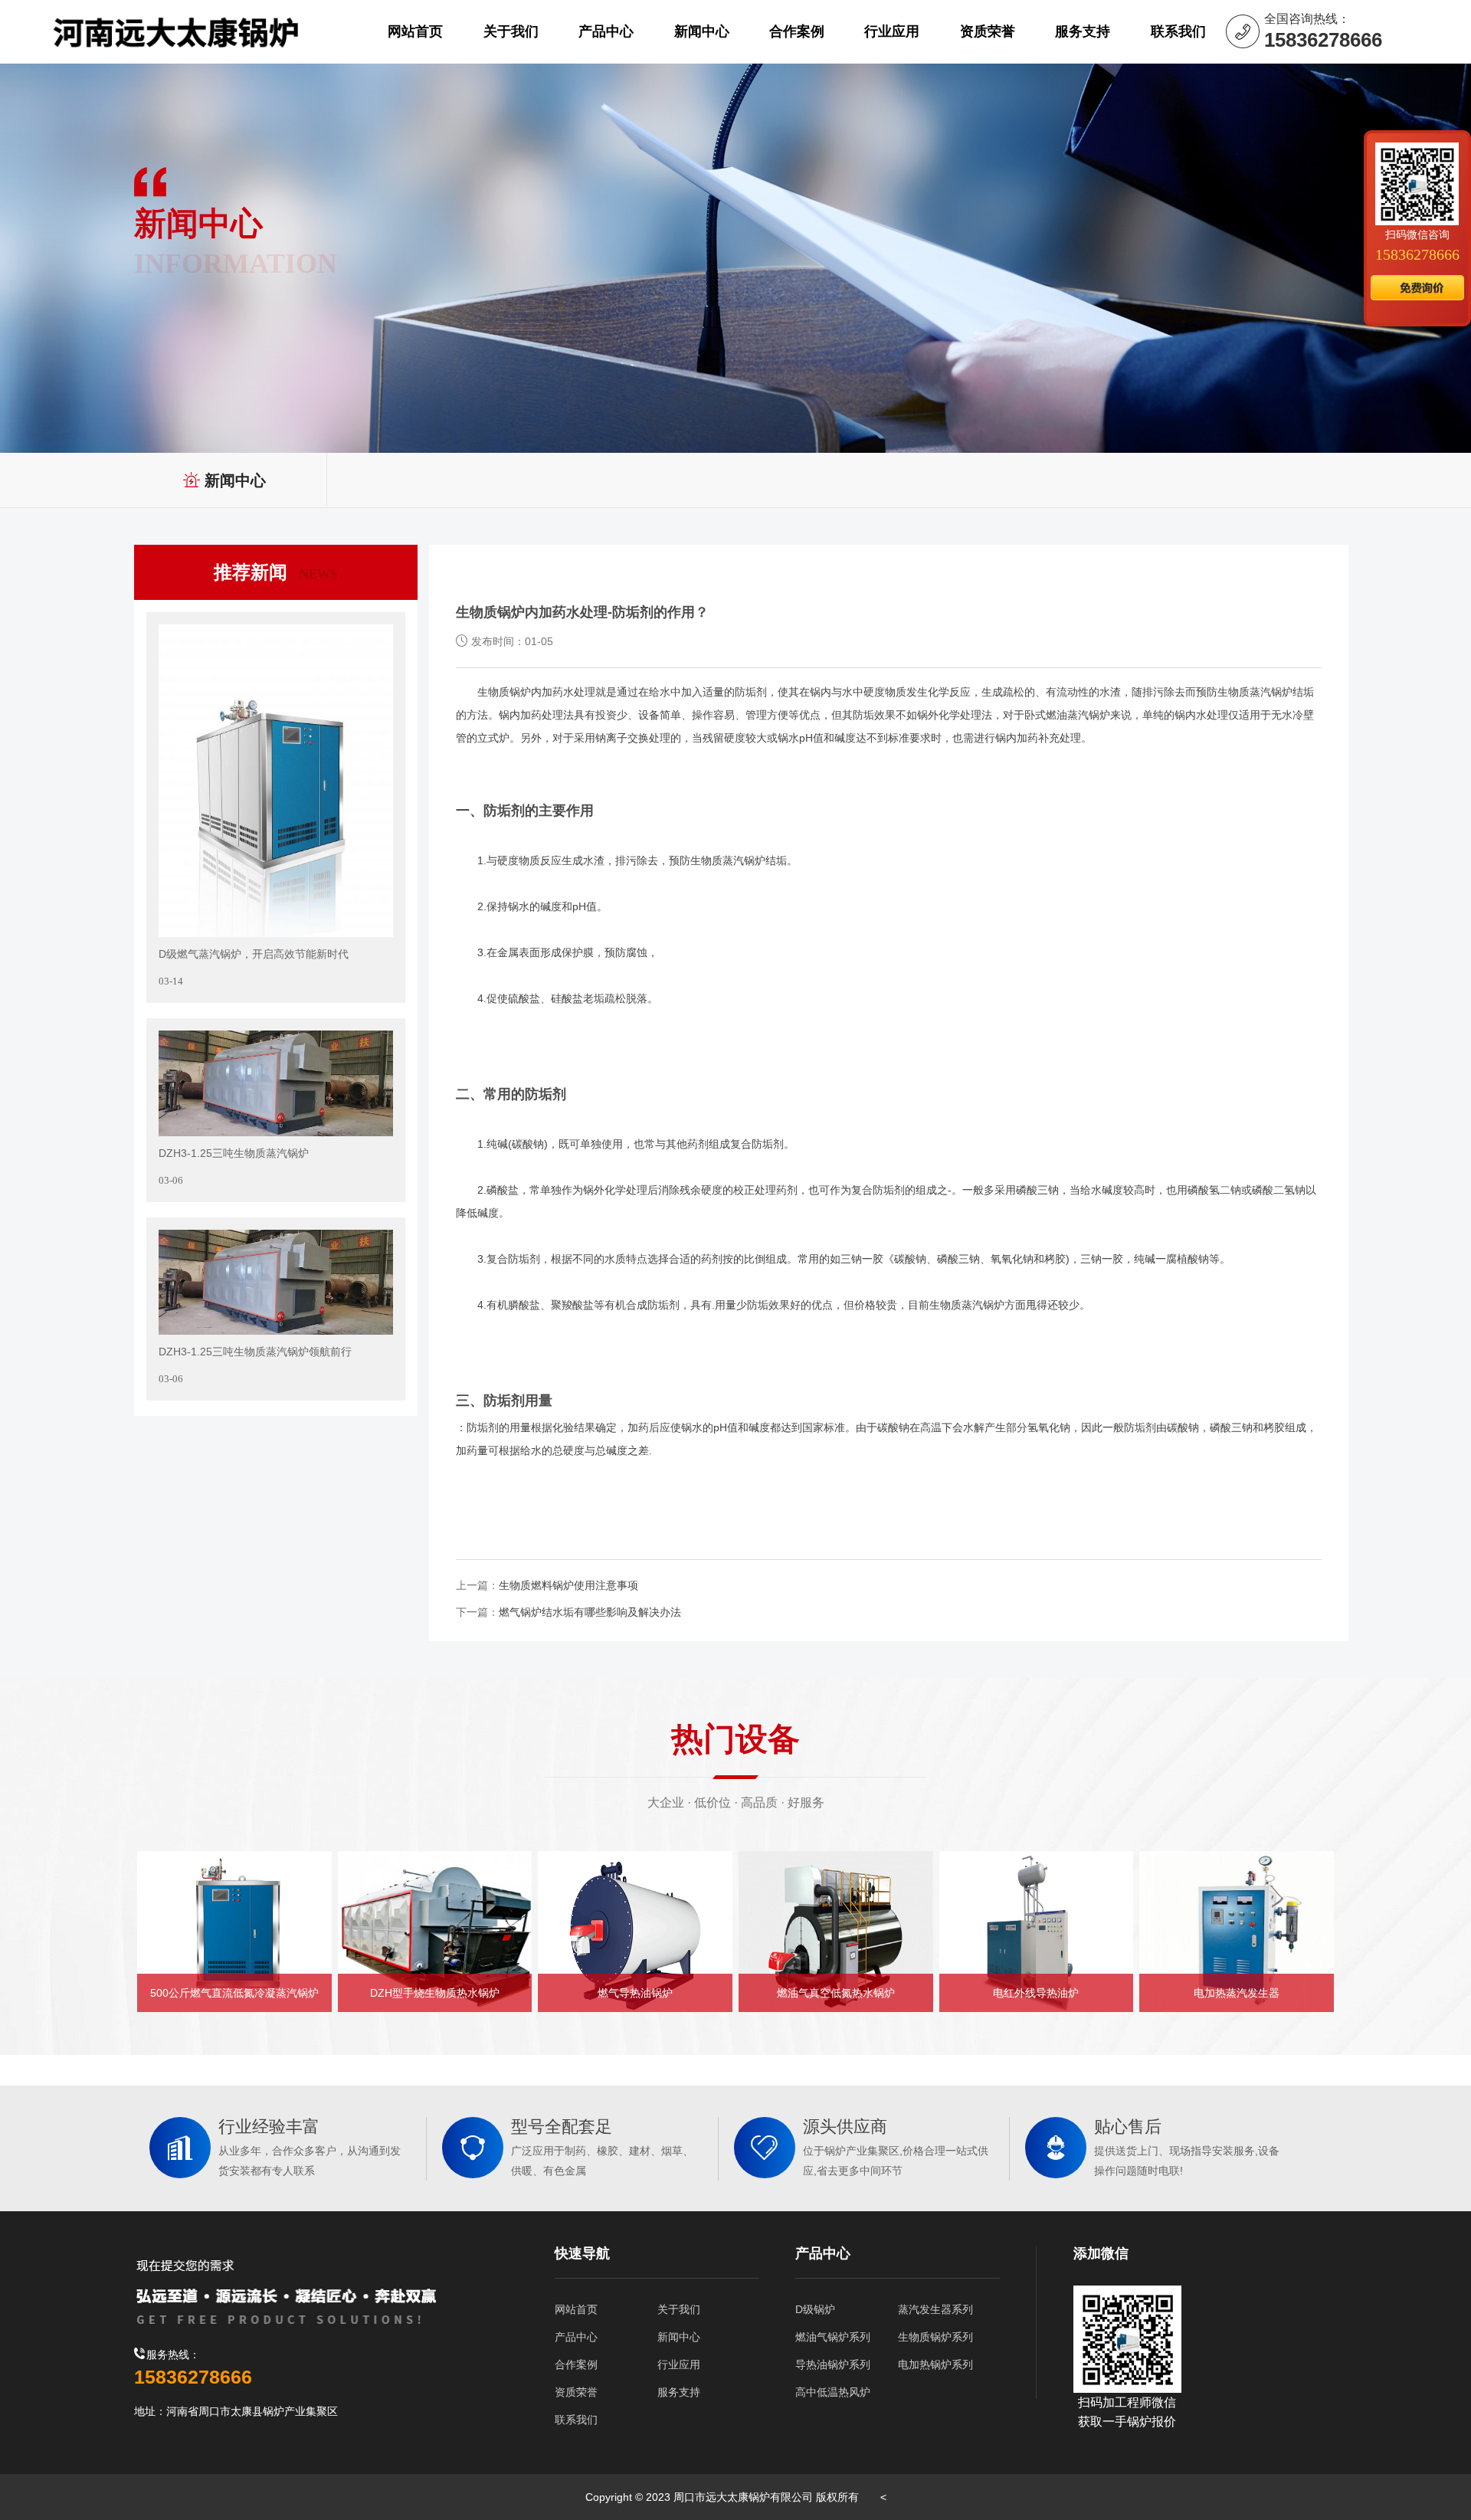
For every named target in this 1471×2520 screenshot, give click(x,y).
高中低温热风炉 (833, 2392)
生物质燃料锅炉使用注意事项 (568, 1585)
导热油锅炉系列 (833, 2364)
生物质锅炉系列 (935, 2337)
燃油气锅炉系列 (833, 2337)
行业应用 (679, 2364)
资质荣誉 (576, 2392)
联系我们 (576, 2420)
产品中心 (576, 2337)
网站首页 (576, 2309)
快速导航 (582, 2253)
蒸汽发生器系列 (935, 2309)
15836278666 (1417, 254)
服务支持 (679, 2392)
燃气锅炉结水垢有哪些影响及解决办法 (590, 1612)
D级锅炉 (815, 2309)
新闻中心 (679, 2337)
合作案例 (576, 2364)
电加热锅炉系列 (935, 2364)
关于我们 (679, 2309)
